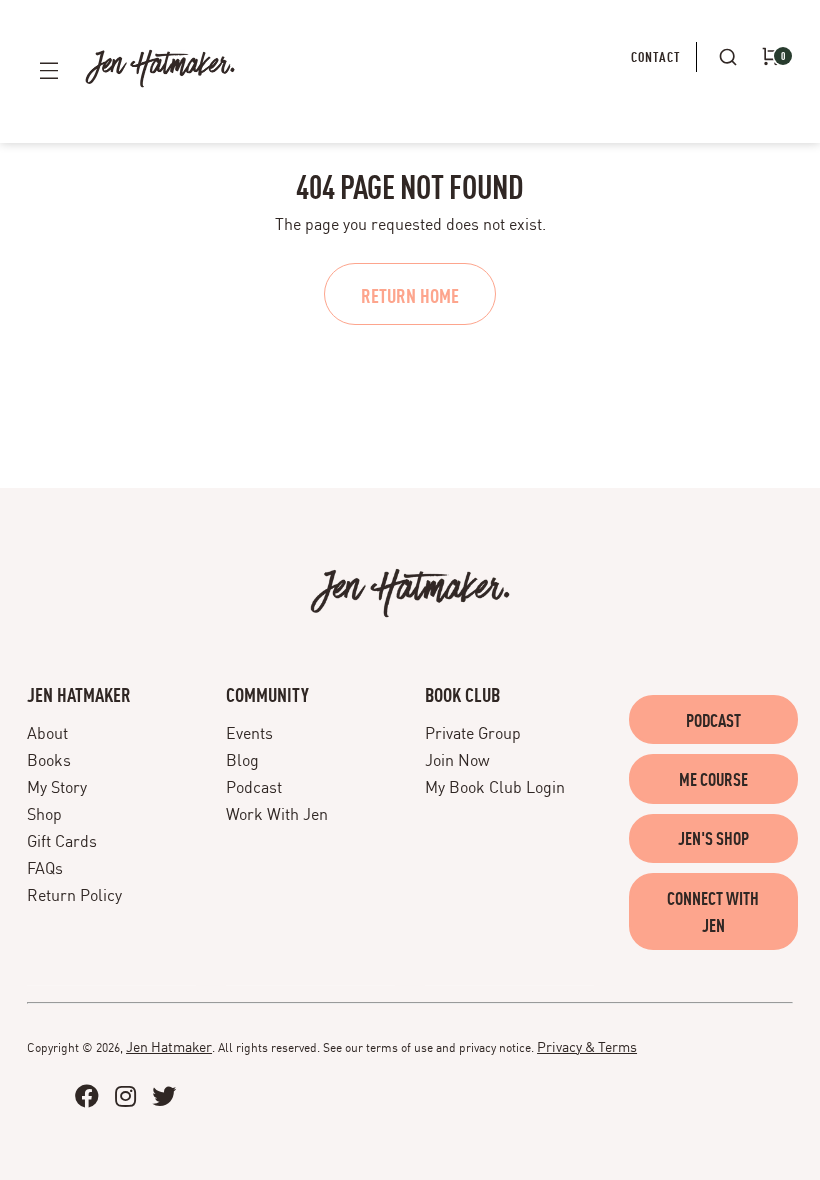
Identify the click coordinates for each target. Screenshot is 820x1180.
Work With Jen (277, 813)
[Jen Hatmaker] (160, 68)
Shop (44, 813)
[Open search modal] (728, 56)
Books (49, 759)
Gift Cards (62, 840)
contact (656, 55)
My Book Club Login (495, 786)
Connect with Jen (713, 911)
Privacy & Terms (587, 1045)
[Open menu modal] (48, 70)
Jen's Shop (713, 837)
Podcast (254, 786)
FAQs (45, 867)
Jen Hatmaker (169, 1045)
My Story (57, 786)
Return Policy (74, 894)
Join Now (457, 759)
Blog (242, 759)
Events (249, 732)
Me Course (713, 778)
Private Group (473, 732)
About (47, 732)
